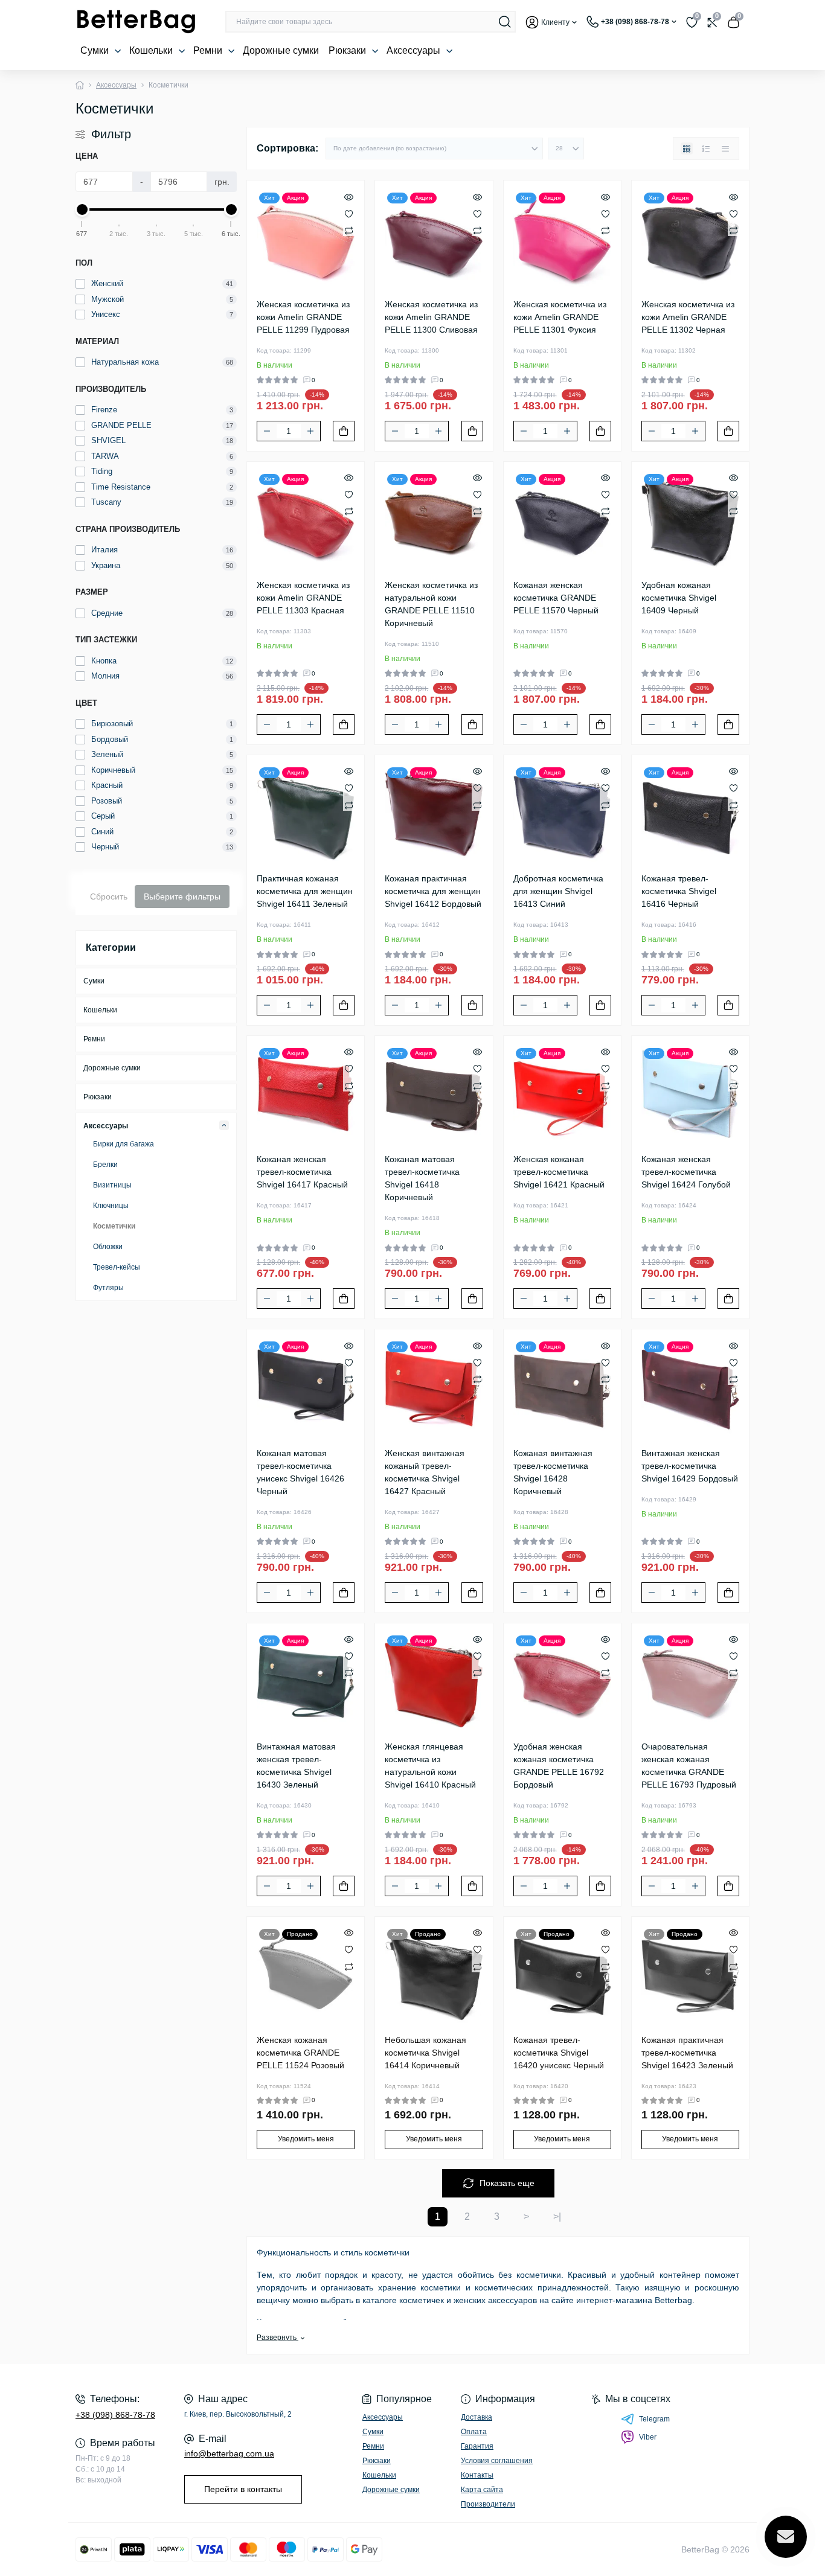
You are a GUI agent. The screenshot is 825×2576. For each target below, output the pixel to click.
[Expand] (224, 1125)
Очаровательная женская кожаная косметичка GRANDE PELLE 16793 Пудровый (689, 1766)
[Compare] (349, 230)
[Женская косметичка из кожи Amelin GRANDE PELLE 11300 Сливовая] (434, 239)
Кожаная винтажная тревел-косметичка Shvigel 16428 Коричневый (553, 1472)
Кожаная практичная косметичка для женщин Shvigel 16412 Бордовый (433, 891)
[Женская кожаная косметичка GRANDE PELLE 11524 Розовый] (306, 1975)
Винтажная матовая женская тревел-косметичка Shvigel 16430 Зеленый (296, 1766)
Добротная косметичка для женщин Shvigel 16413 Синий (558, 891)
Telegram (654, 2419)
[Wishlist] (349, 213)
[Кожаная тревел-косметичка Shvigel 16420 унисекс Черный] (562, 1975)
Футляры (108, 1288)
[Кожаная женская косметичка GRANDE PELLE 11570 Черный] (562, 520)
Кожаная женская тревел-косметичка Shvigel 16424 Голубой (686, 1172)
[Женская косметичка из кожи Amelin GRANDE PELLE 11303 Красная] (306, 520)
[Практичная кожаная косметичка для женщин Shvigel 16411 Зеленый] (306, 814)
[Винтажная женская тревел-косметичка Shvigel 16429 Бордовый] (690, 1388)
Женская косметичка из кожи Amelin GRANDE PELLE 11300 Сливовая (431, 317)
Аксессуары (415, 50)
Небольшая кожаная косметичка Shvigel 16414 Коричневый (425, 2053)
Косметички (114, 1226)
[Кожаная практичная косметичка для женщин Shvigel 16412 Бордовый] (434, 814)
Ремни (209, 50)
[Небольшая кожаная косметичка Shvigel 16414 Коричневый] (434, 1975)
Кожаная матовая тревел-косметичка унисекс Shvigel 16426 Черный (300, 1472)
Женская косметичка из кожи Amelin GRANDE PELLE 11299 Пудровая (303, 317)
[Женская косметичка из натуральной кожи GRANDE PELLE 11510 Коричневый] (434, 520)
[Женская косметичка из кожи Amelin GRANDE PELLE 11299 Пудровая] (306, 239)
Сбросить (109, 896)
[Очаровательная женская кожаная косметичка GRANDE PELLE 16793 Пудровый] (690, 1682)
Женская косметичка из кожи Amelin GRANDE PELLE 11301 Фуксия (560, 317)
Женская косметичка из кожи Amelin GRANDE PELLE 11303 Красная (303, 598)
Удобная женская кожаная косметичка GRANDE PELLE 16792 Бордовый (559, 1766)
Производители (488, 2504)
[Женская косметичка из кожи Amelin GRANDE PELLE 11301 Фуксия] (562, 239)
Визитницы (112, 1185)
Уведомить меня (306, 2139)
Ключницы (111, 1206)
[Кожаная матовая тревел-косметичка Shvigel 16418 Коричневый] (434, 1095)
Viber (648, 2437)
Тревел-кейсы (117, 1267)
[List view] (706, 149)
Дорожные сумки (281, 50)
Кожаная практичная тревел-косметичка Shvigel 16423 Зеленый (687, 2053)
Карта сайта (482, 2490)
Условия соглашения (497, 2461)
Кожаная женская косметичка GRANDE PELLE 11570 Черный (556, 598)
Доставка (477, 2417)
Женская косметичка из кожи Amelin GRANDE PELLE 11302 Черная (688, 317)
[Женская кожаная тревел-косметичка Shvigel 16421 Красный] (562, 1095)
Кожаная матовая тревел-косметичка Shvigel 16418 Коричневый (422, 1178)
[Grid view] (687, 149)
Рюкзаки (348, 50)
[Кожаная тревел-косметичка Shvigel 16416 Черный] (690, 814)
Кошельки (152, 50)
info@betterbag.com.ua (229, 2453)
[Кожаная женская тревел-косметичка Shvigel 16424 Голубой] (690, 1095)
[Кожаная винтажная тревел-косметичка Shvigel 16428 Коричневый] (562, 1388)
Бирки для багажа (124, 1144)
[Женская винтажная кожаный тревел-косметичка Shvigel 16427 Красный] (434, 1388)
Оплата (474, 2432)
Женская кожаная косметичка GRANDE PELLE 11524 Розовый (300, 2053)
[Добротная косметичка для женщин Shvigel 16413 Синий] (562, 814)
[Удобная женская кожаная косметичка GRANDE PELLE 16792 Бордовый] (562, 1682)
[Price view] (725, 149)
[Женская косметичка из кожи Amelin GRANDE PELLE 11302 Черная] (690, 239)
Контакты (477, 2475)
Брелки (105, 1165)
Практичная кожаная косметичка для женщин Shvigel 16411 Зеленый (305, 891)
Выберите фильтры (182, 896)
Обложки (108, 1247)
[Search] (505, 22)
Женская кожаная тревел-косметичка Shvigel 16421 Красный (559, 1172)
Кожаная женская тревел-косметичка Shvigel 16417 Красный (302, 1172)
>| (557, 2216)
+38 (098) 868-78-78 (115, 2415)
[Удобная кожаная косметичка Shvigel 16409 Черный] (690, 520)
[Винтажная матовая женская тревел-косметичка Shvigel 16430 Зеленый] (306, 1682)
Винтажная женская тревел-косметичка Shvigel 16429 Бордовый (690, 1466)
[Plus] (310, 431)
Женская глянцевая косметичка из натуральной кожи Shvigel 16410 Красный (430, 1766)
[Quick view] (349, 196)
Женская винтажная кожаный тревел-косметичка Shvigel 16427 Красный (425, 1472)
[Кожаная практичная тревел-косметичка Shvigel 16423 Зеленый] (690, 1975)
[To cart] (344, 431)
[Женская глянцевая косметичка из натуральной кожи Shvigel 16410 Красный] (434, 1682)
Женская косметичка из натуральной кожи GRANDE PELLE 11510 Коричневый (431, 604)
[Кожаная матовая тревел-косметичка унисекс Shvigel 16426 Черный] (306, 1388)
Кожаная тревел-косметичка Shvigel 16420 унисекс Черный (559, 2053)
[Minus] (267, 431)
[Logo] (136, 22)
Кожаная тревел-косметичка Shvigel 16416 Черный (679, 891)
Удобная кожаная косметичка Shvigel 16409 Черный (679, 598)
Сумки (96, 50)
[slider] (82, 209)
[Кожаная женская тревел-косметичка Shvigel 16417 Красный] (306, 1095)
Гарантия (477, 2446)
